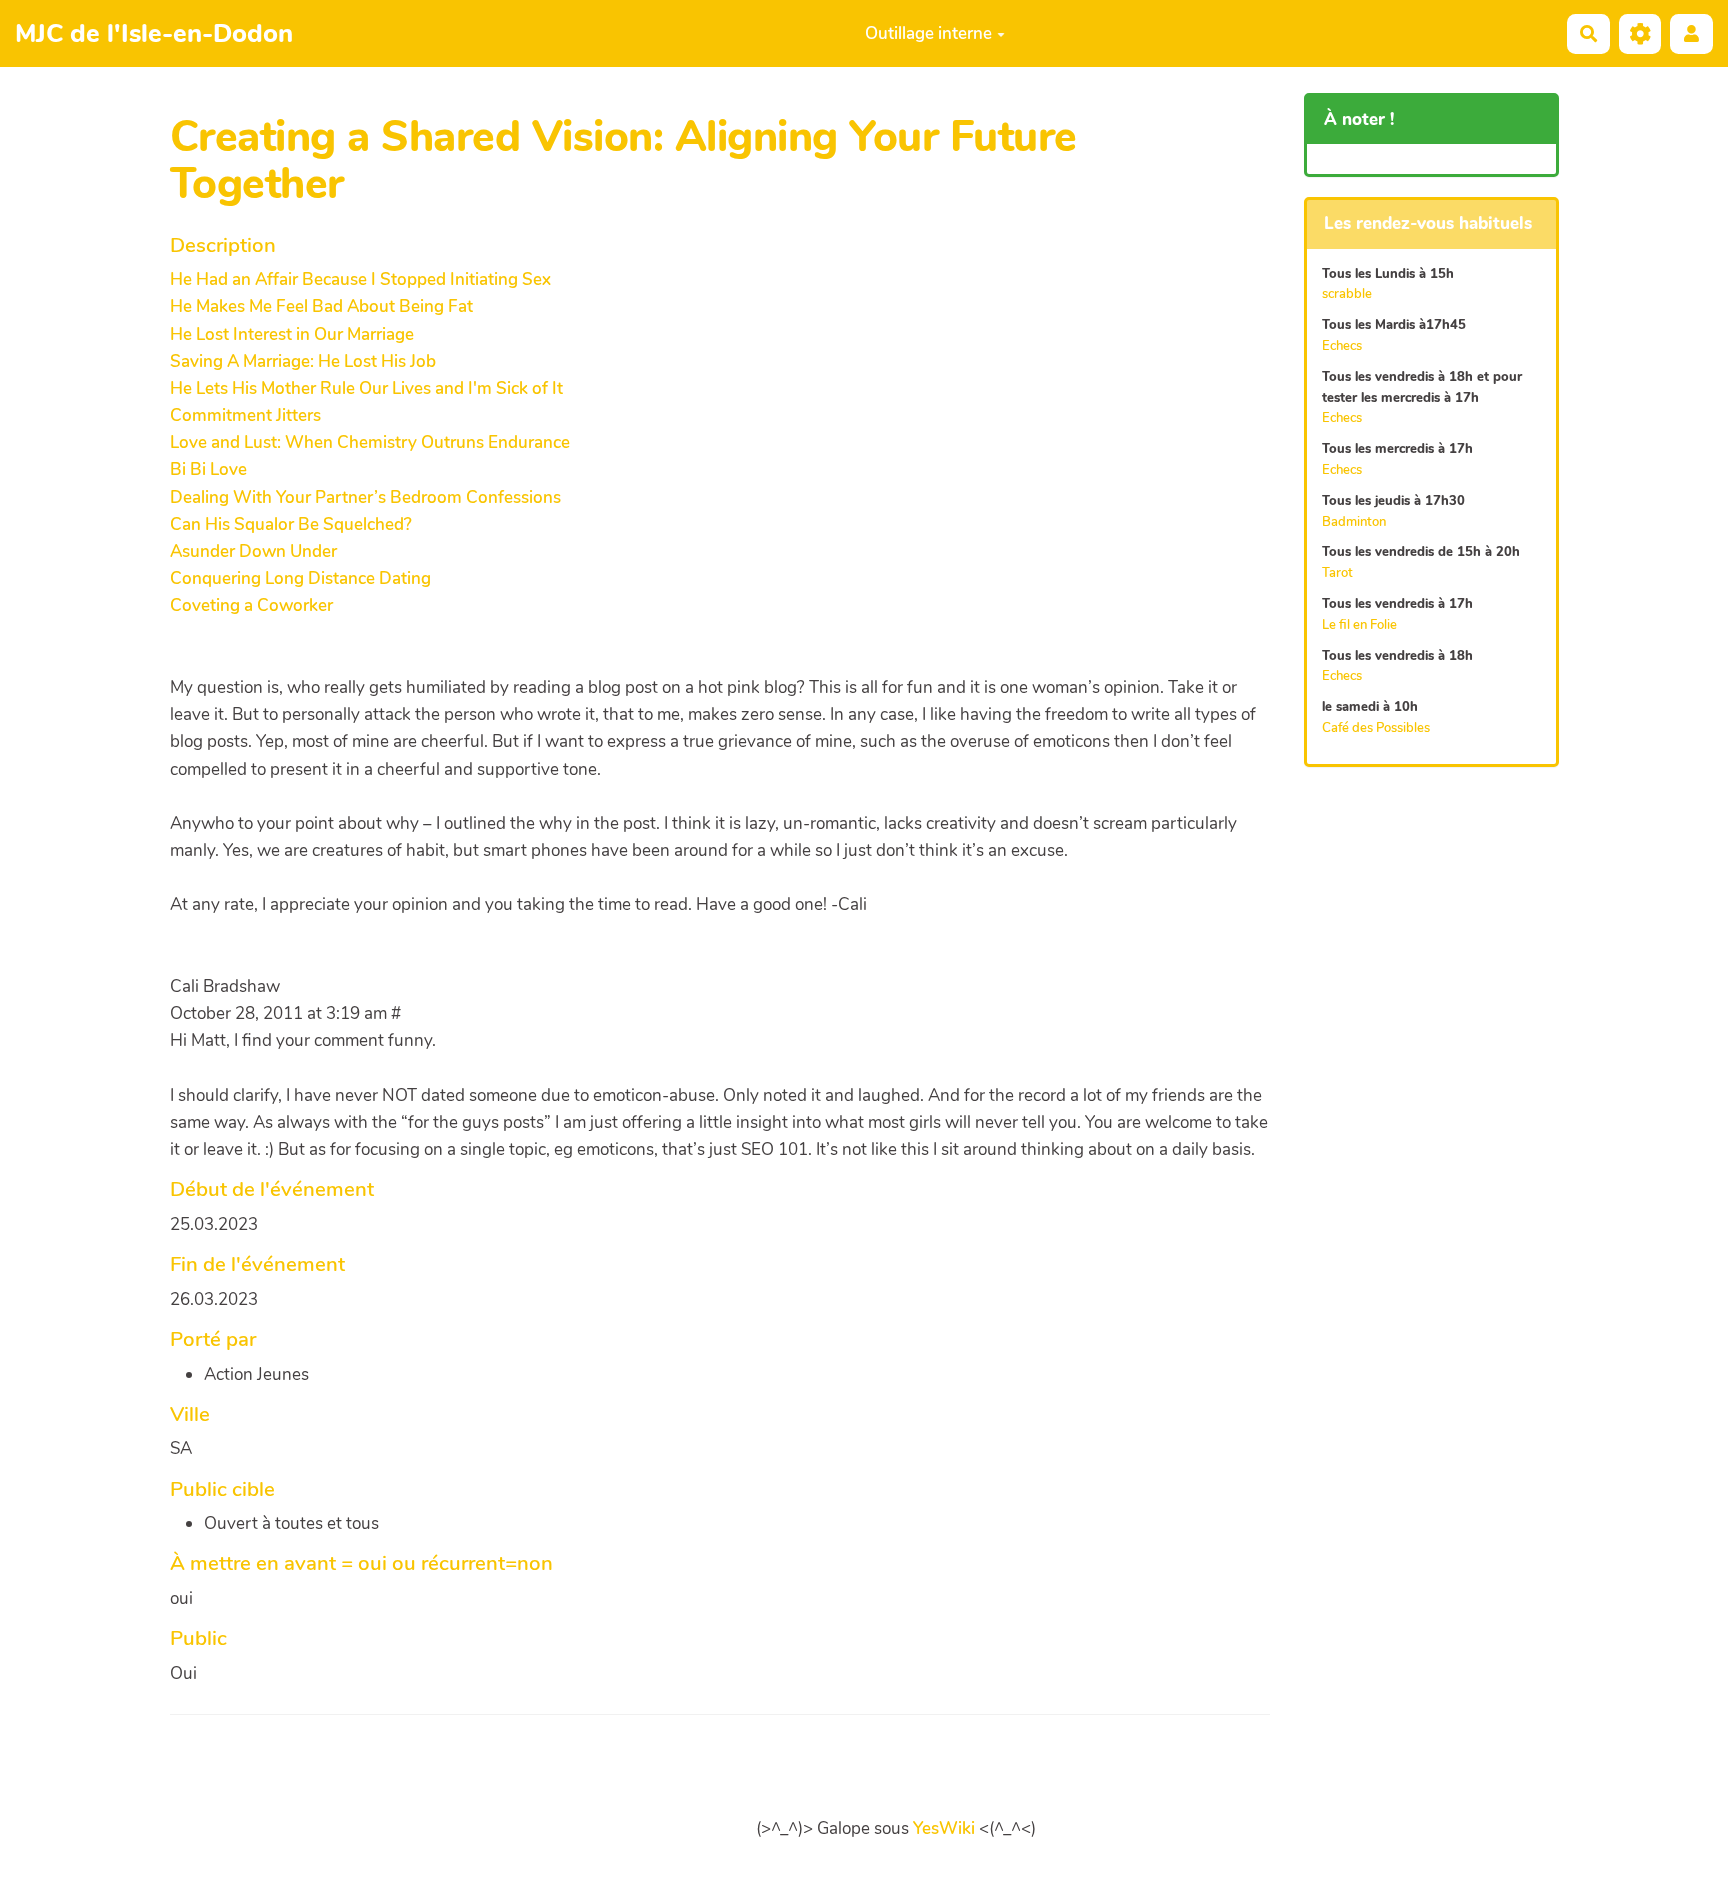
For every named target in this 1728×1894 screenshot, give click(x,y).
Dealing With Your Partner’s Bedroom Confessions (365, 497)
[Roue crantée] (1640, 33)
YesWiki (944, 1828)
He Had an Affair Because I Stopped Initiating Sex (360, 279)
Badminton (1354, 522)
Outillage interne (928, 33)
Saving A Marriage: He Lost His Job (303, 361)
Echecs (1342, 346)
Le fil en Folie (1359, 625)
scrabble (1347, 294)
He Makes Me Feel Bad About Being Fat (321, 306)
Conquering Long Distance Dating (300, 578)
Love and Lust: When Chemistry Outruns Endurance (370, 442)
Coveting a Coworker (251, 605)
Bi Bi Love (208, 469)
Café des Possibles (1376, 728)
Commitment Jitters (245, 415)
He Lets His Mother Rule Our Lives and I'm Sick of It (366, 388)
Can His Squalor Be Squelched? (291, 524)
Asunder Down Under (253, 551)
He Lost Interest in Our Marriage (292, 334)
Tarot (1337, 573)
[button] (1691, 33)
